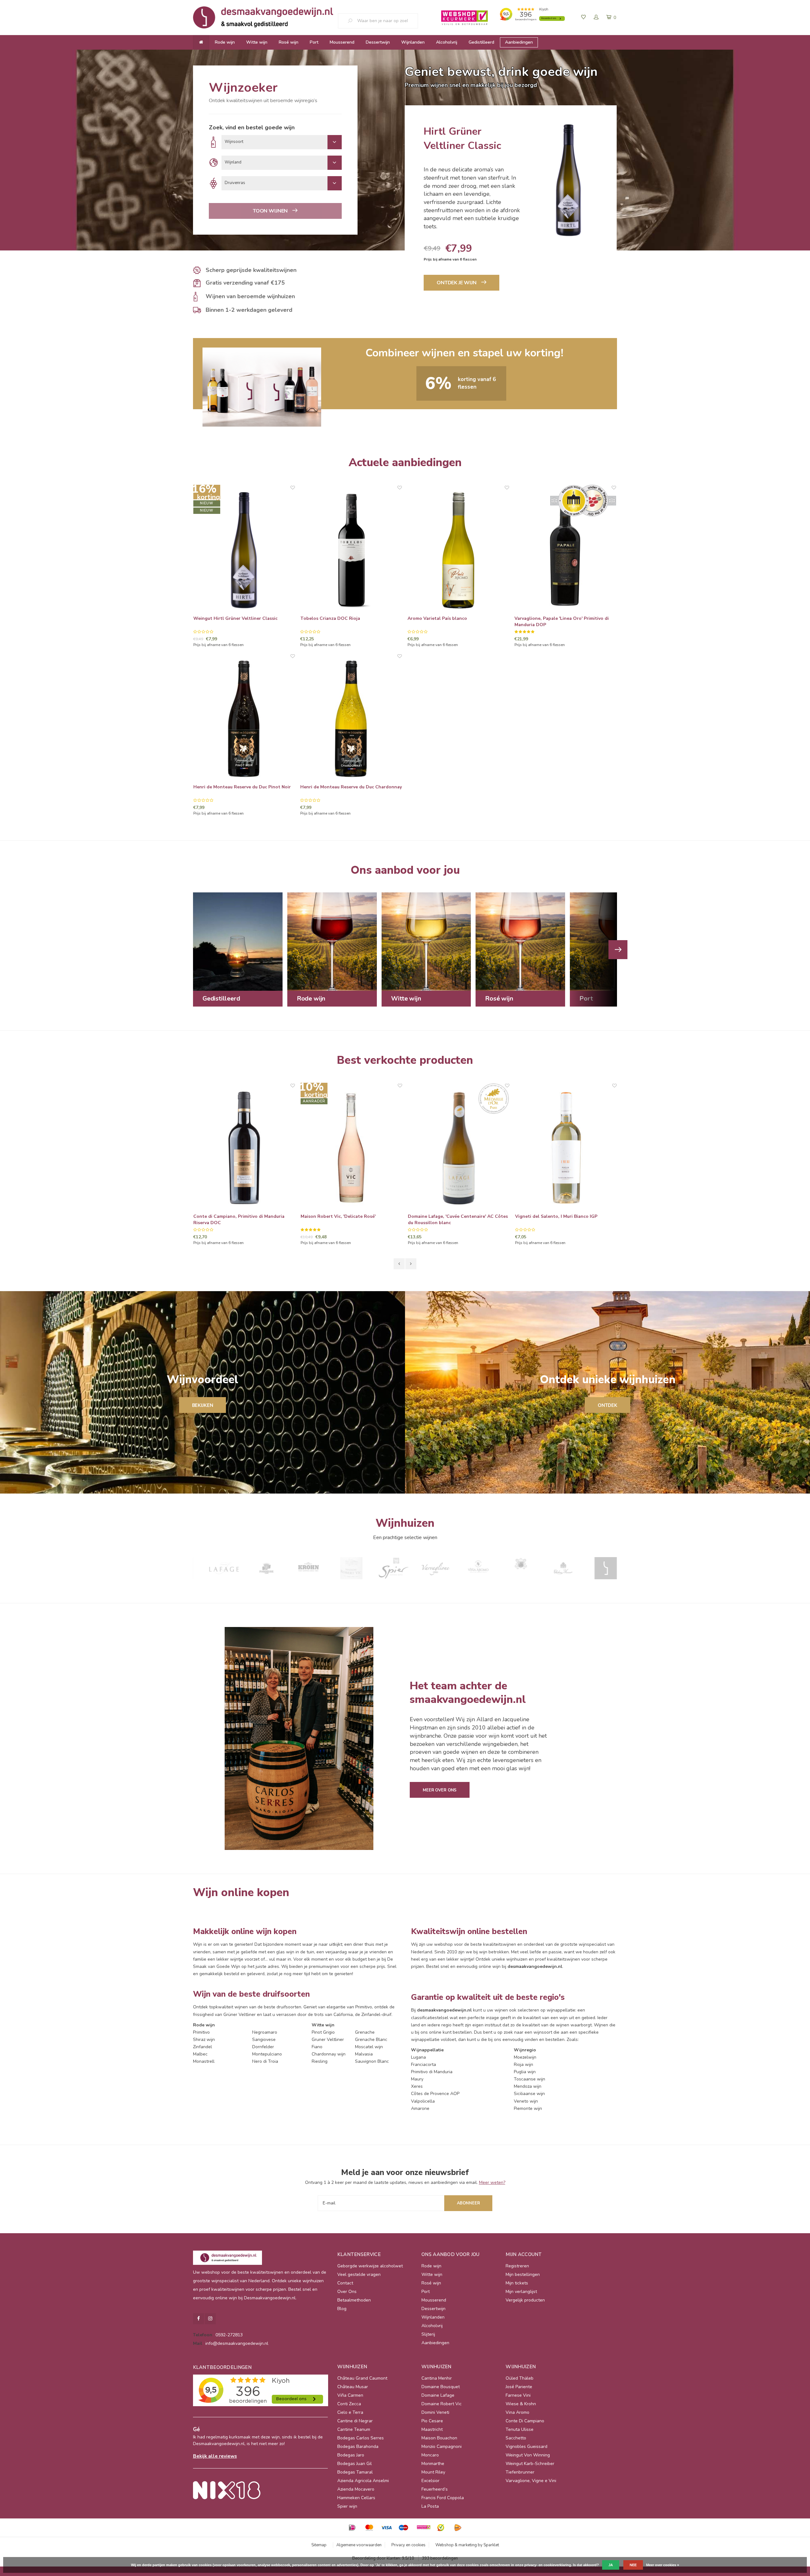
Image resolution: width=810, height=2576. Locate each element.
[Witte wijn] (426, 941)
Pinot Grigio (323, 2032)
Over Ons (347, 2292)
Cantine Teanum (354, 2429)
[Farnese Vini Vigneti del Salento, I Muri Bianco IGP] (459, 1148)
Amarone (420, 2108)
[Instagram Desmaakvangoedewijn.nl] (210, 2319)
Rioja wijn (523, 2064)
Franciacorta (424, 2064)
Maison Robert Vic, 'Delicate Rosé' (231, 1216)
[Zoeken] (352, 21)
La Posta (430, 2506)
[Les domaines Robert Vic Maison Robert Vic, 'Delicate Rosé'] (244, 1148)
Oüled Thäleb (520, 2378)
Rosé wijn (289, 42)
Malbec (200, 2054)
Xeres (417, 2086)
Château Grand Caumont (362, 2378)
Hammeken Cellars (356, 2498)
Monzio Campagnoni (442, 2447)
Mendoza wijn (528, 2086)
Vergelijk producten (525, 2300)
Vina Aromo (517, 2412)
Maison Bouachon (439, 2438)
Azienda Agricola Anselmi (363, 2481)
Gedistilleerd (481, 42)
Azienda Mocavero (356, 2489)
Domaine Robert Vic (442, 2404)
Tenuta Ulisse (520, 2429)
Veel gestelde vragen (359, 2274)
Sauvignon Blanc (372, 2061)
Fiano (317, 2047)
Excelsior (430, 2481)
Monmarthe (433, 2464)
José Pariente (519, 2387)
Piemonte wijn (528, 2108)
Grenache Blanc (371, 2040)
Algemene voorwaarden (359, 2545)
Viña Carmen (350, 2395)
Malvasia (364, 2054)
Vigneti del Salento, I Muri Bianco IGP (449, 1216)
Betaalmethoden (354, 2300)
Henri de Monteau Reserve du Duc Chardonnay (351, 787)
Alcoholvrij (447, 42)
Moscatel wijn (369, 2047)
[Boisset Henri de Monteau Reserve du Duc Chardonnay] (351, 719)
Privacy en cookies (408, 2545)
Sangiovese (264, 2040)
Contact (345, 2283)
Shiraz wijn (204, 2040)
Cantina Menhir (437, 2378)
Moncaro (430, 2455)
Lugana (418, 2057)
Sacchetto (516, 2438)
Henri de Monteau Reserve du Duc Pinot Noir (242, 787)
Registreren (517, 2266)
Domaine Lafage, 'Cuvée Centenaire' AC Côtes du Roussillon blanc (351, 1220)
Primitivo (201, 2032)
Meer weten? (492, 2182)
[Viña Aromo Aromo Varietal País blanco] (458, 550)
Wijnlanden (413, 42)
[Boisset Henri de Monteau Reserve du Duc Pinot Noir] (244, 719)
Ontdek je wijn (457, 283)
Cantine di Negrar (355, 2421)
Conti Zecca (349, 2404)
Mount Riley (433, 2472)
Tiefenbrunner (520, 2472)
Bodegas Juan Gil (355, 2464)
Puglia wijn (525, 2072)
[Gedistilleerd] (238, 941)
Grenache (365, 2032)
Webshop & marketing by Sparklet (467, 2545)
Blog (342, 2309)
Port (314, 42)
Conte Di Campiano (525, 2421)
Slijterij (428, 2334)
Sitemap (319, 2545)
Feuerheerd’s (435, 2489)
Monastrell (204, 2061)
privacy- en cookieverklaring (548, 2565)
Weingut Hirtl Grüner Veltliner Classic (235, 618)
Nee (633, 2565)
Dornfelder (263, 2047)
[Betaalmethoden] (352, 2528)
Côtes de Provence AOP (435, 2094)
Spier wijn (347, 2506)
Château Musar (353, 2387)
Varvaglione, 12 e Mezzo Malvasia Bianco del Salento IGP (563, 1220)
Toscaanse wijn (530, 2079)
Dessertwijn (378, 42)
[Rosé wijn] (520, 941)
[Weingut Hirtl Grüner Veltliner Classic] (244, 550)
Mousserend (342, 42)
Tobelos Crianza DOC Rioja (330, 618)
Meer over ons (440, 1790)
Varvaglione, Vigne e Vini (531, 2481)
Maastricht (432, 2429)
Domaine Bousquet (441, 2387)
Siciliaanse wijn (529, 2094)
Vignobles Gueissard (526, 2447)
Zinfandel (202, 2047)
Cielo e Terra (350, 2412)
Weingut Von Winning (528, 2455)
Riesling (320, 2061)
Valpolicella (423, 2101)
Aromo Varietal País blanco (437, 618)
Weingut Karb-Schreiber (530, 2464)
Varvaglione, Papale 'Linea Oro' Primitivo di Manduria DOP (562, 622)
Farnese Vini (518, 2395)
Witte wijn (257, 42)
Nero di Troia (265, 2061)
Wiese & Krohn (521, 2404)
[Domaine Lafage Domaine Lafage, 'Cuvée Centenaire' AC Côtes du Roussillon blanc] (351, 1148)
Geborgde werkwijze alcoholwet (370, 2266)
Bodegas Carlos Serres (361, 2438)
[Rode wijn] (332, 941)
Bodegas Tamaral (355, 2472)
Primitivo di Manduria (432, 2072)
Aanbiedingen (519, 42)
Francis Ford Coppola (443, 2498)
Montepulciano (267, 2054)
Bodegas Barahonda (358, 2447)
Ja (611, 2565)
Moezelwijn (525, 2057)
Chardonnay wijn (329, 2054)
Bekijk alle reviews (215, 2456)
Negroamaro (265, 2032)
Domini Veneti (435, 2412)
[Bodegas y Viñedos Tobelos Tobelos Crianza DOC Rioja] (351, 550)
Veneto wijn (526, 2101)
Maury (417, 2079)
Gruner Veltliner (328, 2040)
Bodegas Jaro (351, 2455)
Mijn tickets (517, 2283)
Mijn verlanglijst (521, 2292)
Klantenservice (359, 2254)
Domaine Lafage (438, 2395)
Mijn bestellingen (523, 2274)
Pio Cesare (432, 2421)
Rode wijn (225, 42)
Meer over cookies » (663, 2565)
